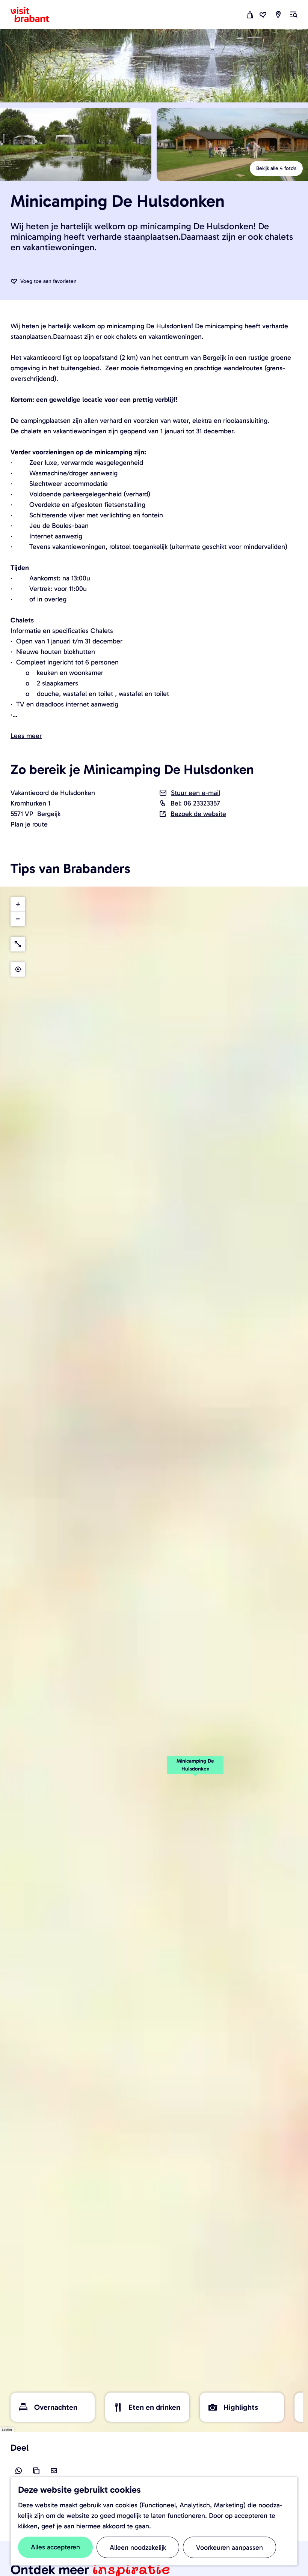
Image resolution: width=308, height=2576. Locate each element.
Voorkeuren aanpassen (229, 2547)
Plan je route (29, 824)
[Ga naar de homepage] (34, 15)
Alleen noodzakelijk (138, 2547)
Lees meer (26, 736)
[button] (195, 1769)
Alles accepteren (55, 2547)
